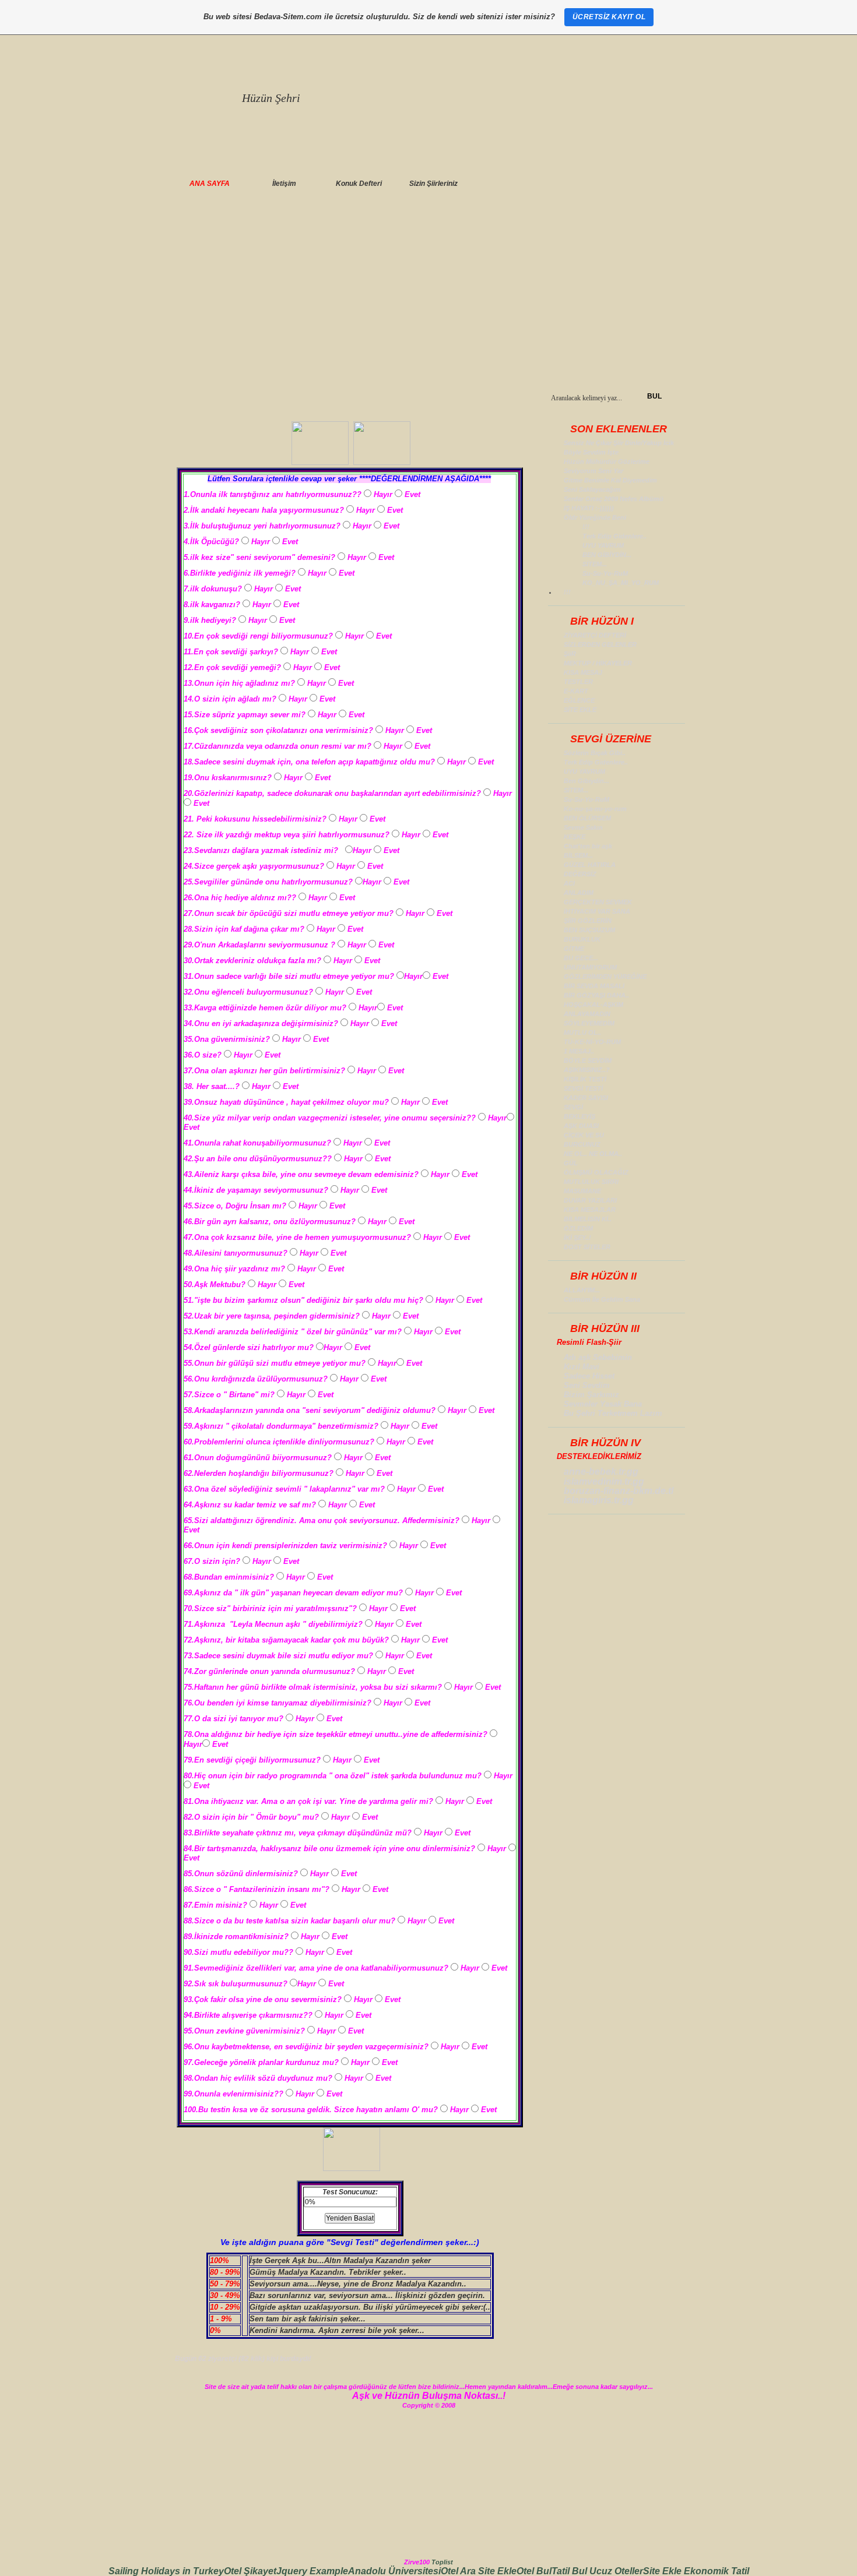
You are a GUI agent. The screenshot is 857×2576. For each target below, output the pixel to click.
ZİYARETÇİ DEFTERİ (595, 635)
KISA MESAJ (583, 672)
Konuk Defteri (359, 184)
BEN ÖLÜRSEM (587, 818)
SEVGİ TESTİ (583, 1088)
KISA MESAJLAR (590, 1210)
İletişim (284, 184)
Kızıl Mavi (582, 1367)
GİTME (574, 949)
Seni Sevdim (587, 1385)
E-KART (576, 691)
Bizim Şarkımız (591, 1395)
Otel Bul (534, 2571)
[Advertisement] (428, 301)
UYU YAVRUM (603, 545)
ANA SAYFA (210, 184)
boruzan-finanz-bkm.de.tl (619, 1491)
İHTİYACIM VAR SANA (597, 911)
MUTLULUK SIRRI (591, 1182)
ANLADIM (579, 893)
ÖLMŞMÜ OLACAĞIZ (596, 1172)
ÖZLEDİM (578, 1228)
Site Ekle (497, 2571)
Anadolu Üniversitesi (394, 2571)
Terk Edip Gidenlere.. (614, 536)
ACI (569, 883)
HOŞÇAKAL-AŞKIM (593, 1005)
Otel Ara (459, 2571)
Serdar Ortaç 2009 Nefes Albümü (614, 499)
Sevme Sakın (583, 827)
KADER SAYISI (586, 1098)
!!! (586, 527)
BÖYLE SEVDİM (588, 1060)
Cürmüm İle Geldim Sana (602, 1299)
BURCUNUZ (582, 1144)
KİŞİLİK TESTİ (585, 1079)
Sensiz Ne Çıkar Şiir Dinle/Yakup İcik (619, 443)
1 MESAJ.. (579, 1051)
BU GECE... (581, 958)
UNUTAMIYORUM (590, 967)
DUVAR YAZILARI (590, 1200)
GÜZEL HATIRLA (590, 865)
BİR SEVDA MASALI (594, 986)
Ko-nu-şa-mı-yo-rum (595, 809)
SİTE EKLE (580, 710)
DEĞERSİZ (580, 874)
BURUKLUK (582, 939)
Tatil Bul (570, 2571)
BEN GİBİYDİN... (607, 555)
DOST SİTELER (587, 1247)
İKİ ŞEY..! (577, 1238)
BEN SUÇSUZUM (589, 930)
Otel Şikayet (250, 2571)
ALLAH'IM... (582, 1290)
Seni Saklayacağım (592, 489)
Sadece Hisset (589, 1376)
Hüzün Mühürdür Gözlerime (607, 461)
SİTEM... (595, 564)
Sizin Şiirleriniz (433, 184)
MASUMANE (582, 1191)
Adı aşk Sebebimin (598, 1357)
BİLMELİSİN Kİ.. (588, 1219)
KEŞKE (575, 837)
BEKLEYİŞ (579, 1116)
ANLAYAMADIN (587, 1014)
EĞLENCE (579, 700)
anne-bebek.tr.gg (601, 1472)
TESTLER (578, 682)
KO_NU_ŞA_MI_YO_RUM (621, 583)
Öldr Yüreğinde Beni (595, 517)
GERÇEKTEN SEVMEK (598, 902)
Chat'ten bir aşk (588, 846)
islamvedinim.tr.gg (604, 1481)
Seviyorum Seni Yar (593, 471)
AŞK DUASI (581, 1126)
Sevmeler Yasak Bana (603, 1404)
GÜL (571, 1163)
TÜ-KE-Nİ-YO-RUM (592, 1042)
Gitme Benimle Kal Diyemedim (610, 480)
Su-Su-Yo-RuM (605, 573)
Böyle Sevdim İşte (591, 452)
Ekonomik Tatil (716, 2571)
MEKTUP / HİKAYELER (598, 663)
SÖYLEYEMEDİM (589, 1023)
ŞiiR (570, 654)
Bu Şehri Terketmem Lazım (613, 1413)
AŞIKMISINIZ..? (587, 1070)
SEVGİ (573, 1107)
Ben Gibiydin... (586, 781)
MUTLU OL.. (582, 1032)
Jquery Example (312, 2571)
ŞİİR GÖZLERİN (588, 921)
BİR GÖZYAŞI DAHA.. (596, 995)
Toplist (442, 2562)
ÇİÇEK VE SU (584, 1135)
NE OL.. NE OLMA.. (593, 1154)
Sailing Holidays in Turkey (166, 2571)
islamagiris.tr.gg (599, 1500)
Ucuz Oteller (616, 2571)
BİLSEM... (578, 855)
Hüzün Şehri (271, 98)
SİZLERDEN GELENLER (600, 644)
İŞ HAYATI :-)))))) (589, 508)
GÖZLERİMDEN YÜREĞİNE (605, 977)
